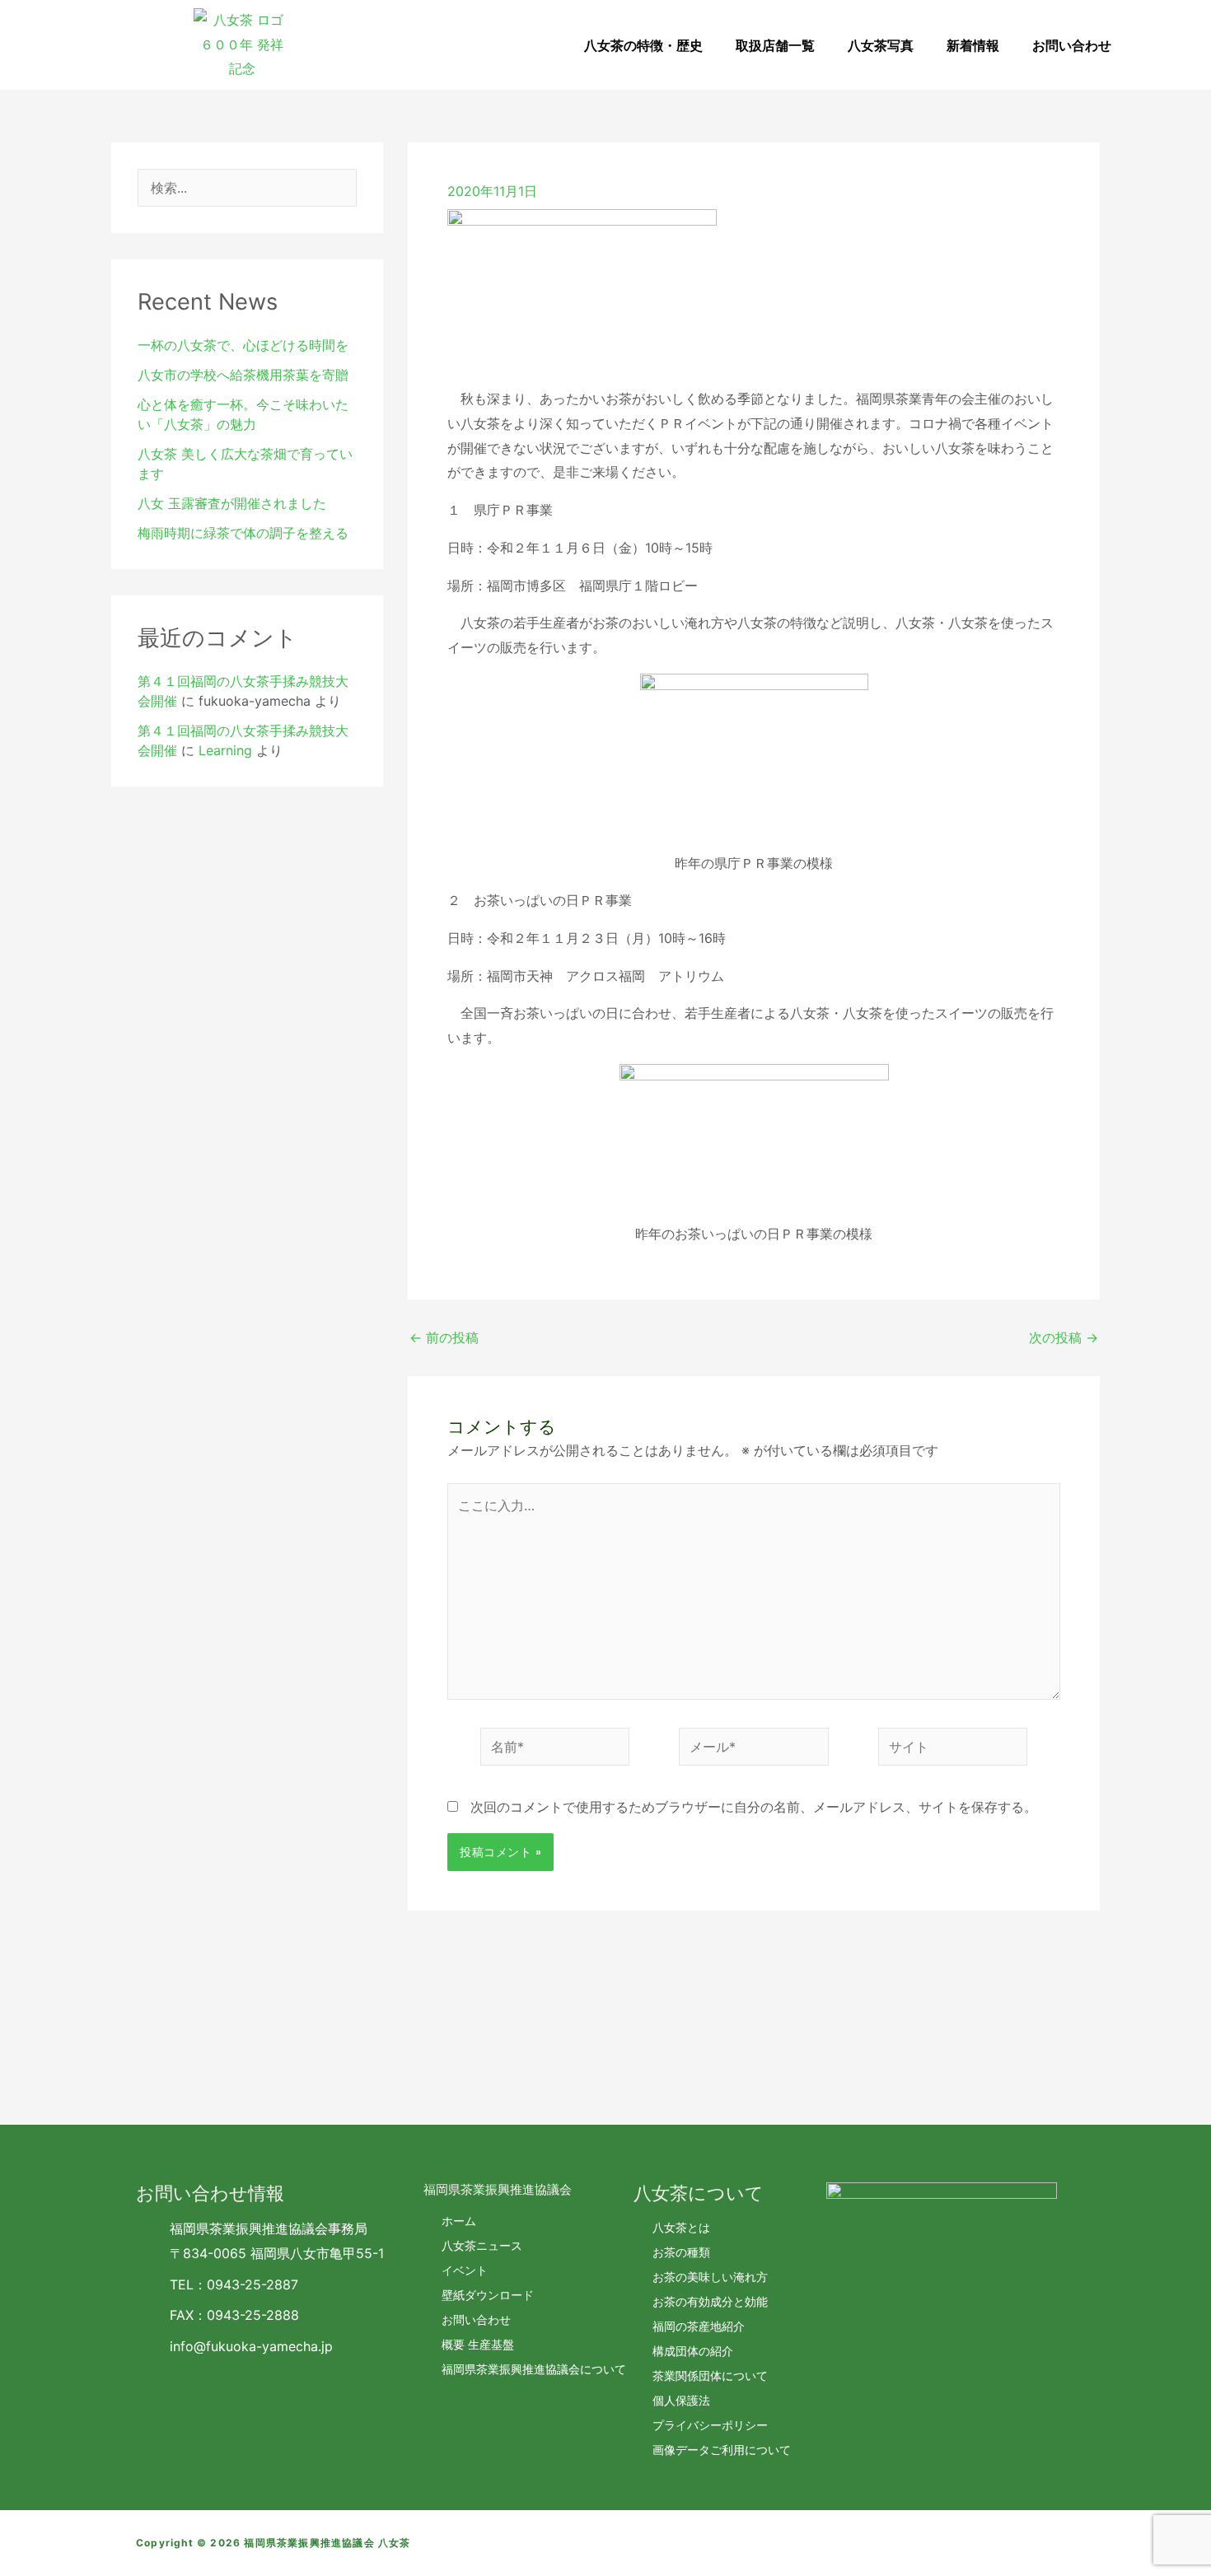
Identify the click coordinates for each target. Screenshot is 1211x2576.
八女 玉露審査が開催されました (232, 503)
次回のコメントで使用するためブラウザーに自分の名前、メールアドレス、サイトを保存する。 (754, 1807)
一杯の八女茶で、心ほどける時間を (243, 345)
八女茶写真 (881, 45)
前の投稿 (444, 1337)
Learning (225, 750)
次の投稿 (1064, 1337)
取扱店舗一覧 (775, 45)
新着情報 (973, 45)
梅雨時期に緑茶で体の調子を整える (243, 533)
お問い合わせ (1072, 45)
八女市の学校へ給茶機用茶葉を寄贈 (243, 375)
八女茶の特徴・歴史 (643, 45)
